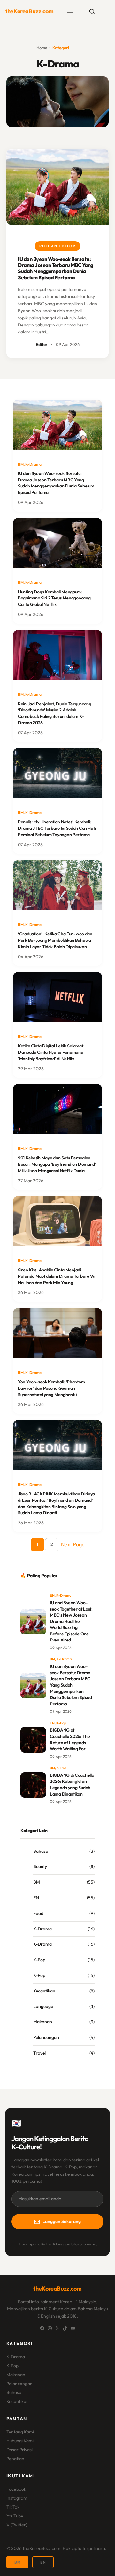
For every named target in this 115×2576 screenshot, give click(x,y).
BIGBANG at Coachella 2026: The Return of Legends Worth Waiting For (70, 1739)
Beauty (40, 1866)
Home (42, 48)
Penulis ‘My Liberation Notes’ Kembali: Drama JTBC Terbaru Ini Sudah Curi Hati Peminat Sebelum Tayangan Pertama (57, 828)
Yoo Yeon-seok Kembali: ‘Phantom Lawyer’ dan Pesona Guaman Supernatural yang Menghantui (51, 1388)
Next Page (73, 1544)
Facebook (16, 2489)
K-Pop (61, 1723)
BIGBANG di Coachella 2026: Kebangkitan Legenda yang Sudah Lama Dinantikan (72, 1785)
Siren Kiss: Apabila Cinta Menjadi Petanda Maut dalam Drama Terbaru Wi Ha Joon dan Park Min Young (57, 1276)
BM (21, 464)
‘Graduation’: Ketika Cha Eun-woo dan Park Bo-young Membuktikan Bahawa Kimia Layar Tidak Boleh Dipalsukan (55, 940)
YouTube (15, 2516)
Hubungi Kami (20, 2441)
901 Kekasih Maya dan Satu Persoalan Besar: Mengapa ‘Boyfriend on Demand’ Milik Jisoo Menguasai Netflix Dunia (57, 1164)
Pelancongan (46, 2037)
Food (38, 1913)
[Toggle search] (92, 11)
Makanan (43, 2022)
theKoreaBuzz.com (29, 11)
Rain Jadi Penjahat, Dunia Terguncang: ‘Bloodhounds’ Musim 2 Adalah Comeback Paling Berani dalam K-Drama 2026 (55, 713)
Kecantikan (44, 1991)
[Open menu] (70, 11)
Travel (39, 2053)
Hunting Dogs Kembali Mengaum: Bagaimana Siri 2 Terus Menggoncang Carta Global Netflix (54, 598)
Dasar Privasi (19, 2450)
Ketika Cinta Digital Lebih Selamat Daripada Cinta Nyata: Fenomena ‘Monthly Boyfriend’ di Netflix (51, 1052)
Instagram (17, 2498)
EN (52, 1595)
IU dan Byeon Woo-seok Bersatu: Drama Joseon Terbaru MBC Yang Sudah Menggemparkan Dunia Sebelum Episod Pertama (56, 268)
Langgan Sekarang (62, 2221)
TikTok (13, 2507)
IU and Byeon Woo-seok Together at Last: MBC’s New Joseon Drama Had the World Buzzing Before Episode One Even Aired (71, 1621)
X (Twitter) (17, 2525)
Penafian (15, 2459)
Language (43, 2006)
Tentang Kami (20, 2432)
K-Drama (33, 464)
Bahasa (41, 1851)
